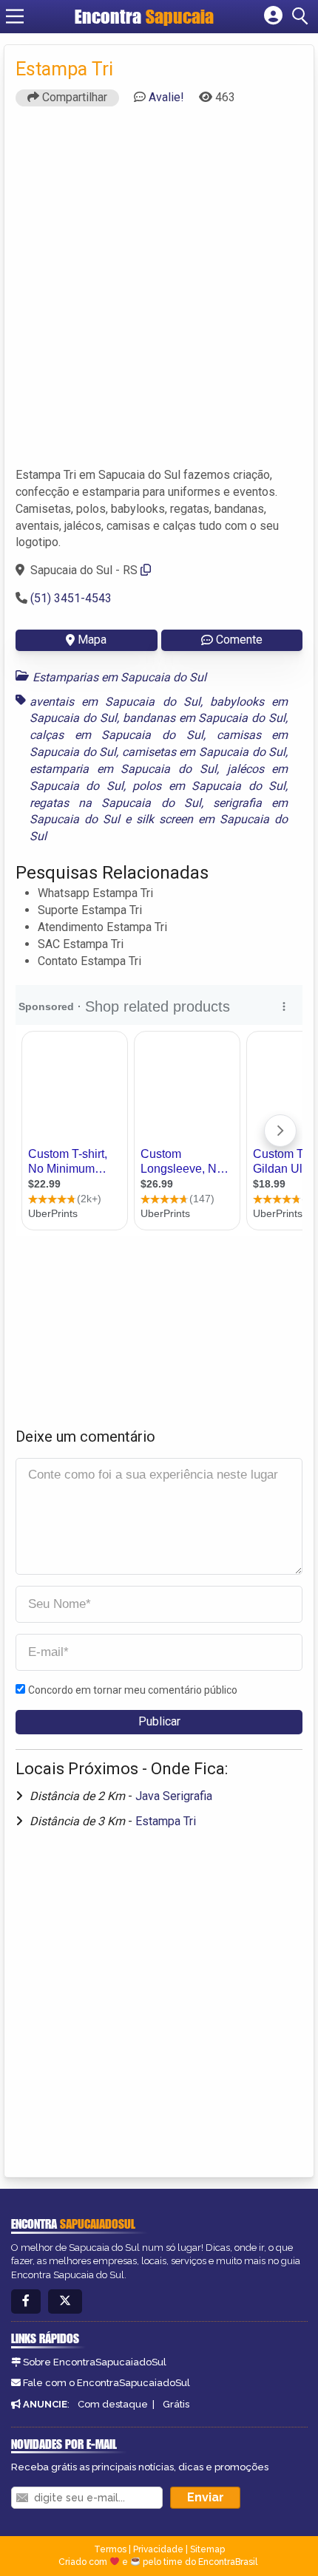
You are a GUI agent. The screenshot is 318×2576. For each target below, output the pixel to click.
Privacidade (158, 2549)
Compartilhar (73, 97)
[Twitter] (65, 2301)
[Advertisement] (159, 293)
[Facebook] (26, 2301)
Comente (239, 640)
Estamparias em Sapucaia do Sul (119, 677)
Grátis (176, 2404)
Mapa (92, 640)
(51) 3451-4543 (71, 598)
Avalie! (166, 97)
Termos (110, 2549)
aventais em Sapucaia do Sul (115, 702)
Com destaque (113, 2404)
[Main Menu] (15, 16)
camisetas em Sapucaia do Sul (204, 752)
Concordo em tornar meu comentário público (133, 1690)
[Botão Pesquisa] (302, 16)
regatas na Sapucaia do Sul (115, 803)
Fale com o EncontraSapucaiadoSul (106, 2383)
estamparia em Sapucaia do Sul (123, 769)
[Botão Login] (273, 16)
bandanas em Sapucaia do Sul (204, 718)
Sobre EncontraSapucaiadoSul (95, 2362)
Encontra (110, 16)
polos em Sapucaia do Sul (209, 786)
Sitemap (207, 2549)
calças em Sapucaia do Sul (116, 735)
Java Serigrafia (174, 1796)
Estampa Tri (166, 1821)
